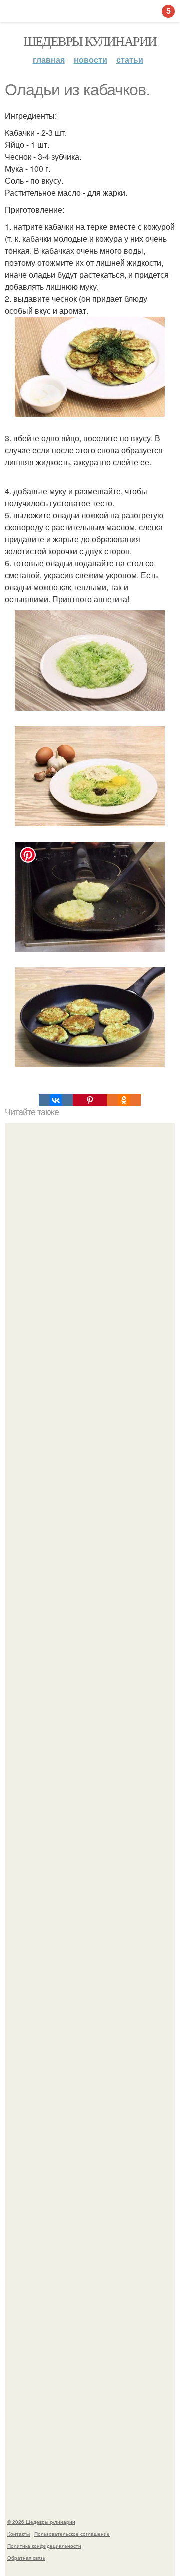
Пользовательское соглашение (72, 2534)
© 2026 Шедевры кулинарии (41, 2522)
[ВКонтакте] (56, 1100)
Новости (91, 60)
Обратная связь (26, 2558)
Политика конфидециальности (44, 2546)
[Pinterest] (90, 1100)
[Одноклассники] (124, 1100)
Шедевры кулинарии (90, 41)
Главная (49, 60)
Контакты (19, 2534)
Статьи (130, 60)
